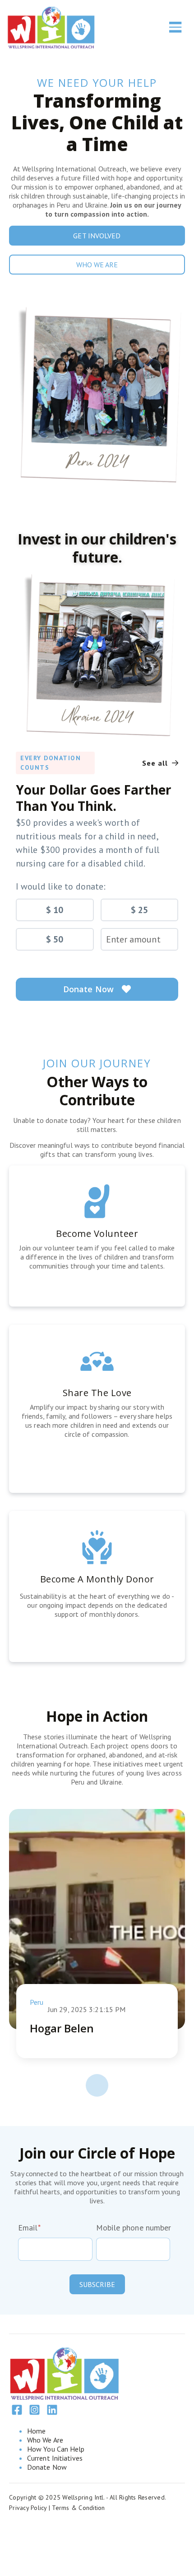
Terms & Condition (78, 2508)
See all (156, 763)
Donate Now (88, 989)
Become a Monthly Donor (97, 1579)
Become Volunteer (97, 1234)
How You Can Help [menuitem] (56, 2449)
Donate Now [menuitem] (47, 2467)
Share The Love (97, 1393)
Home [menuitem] (36, 2431)
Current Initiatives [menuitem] (55, 2458)
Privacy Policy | (30, 2508)
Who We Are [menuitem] (45, 2440)
